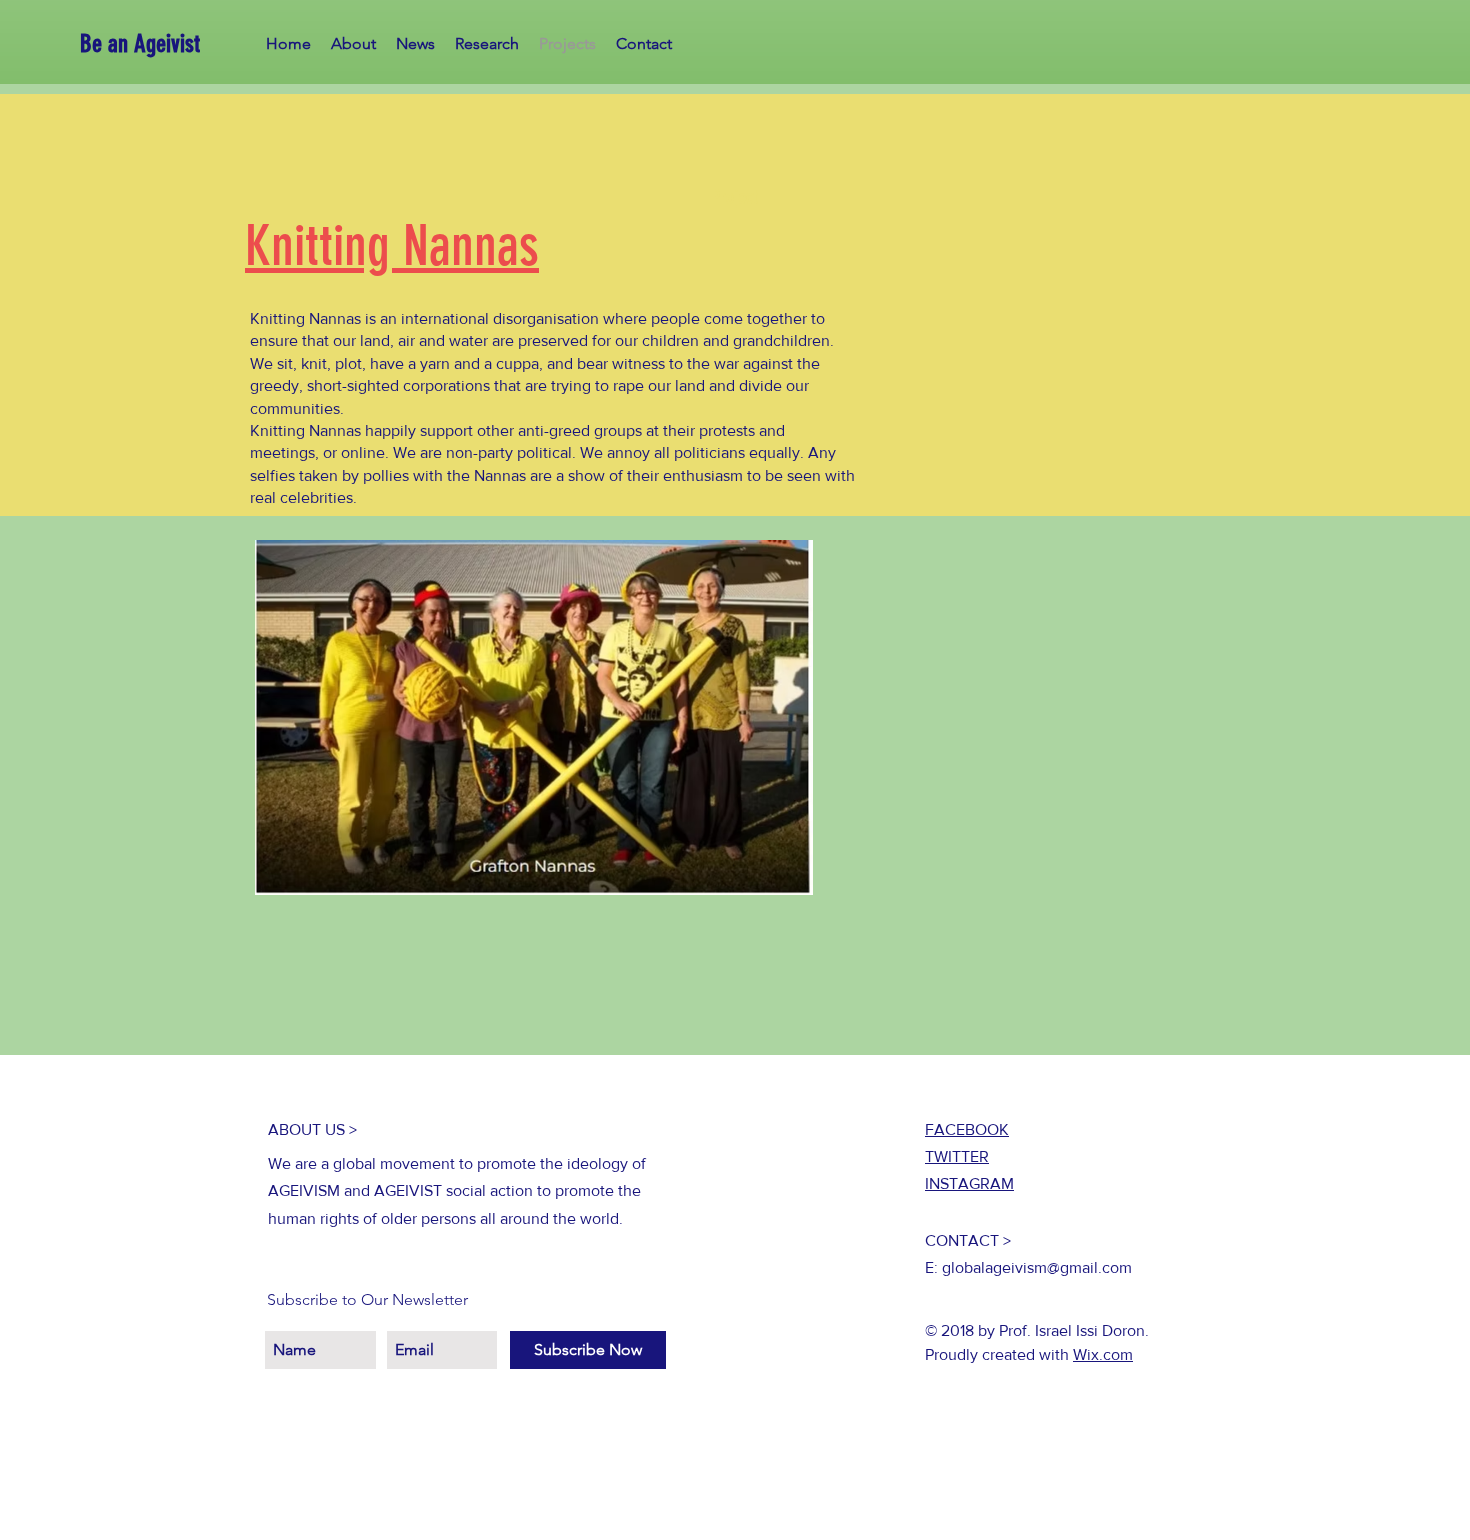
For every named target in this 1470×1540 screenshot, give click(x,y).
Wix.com (1103, 1354)
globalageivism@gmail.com (1037, 1267)
